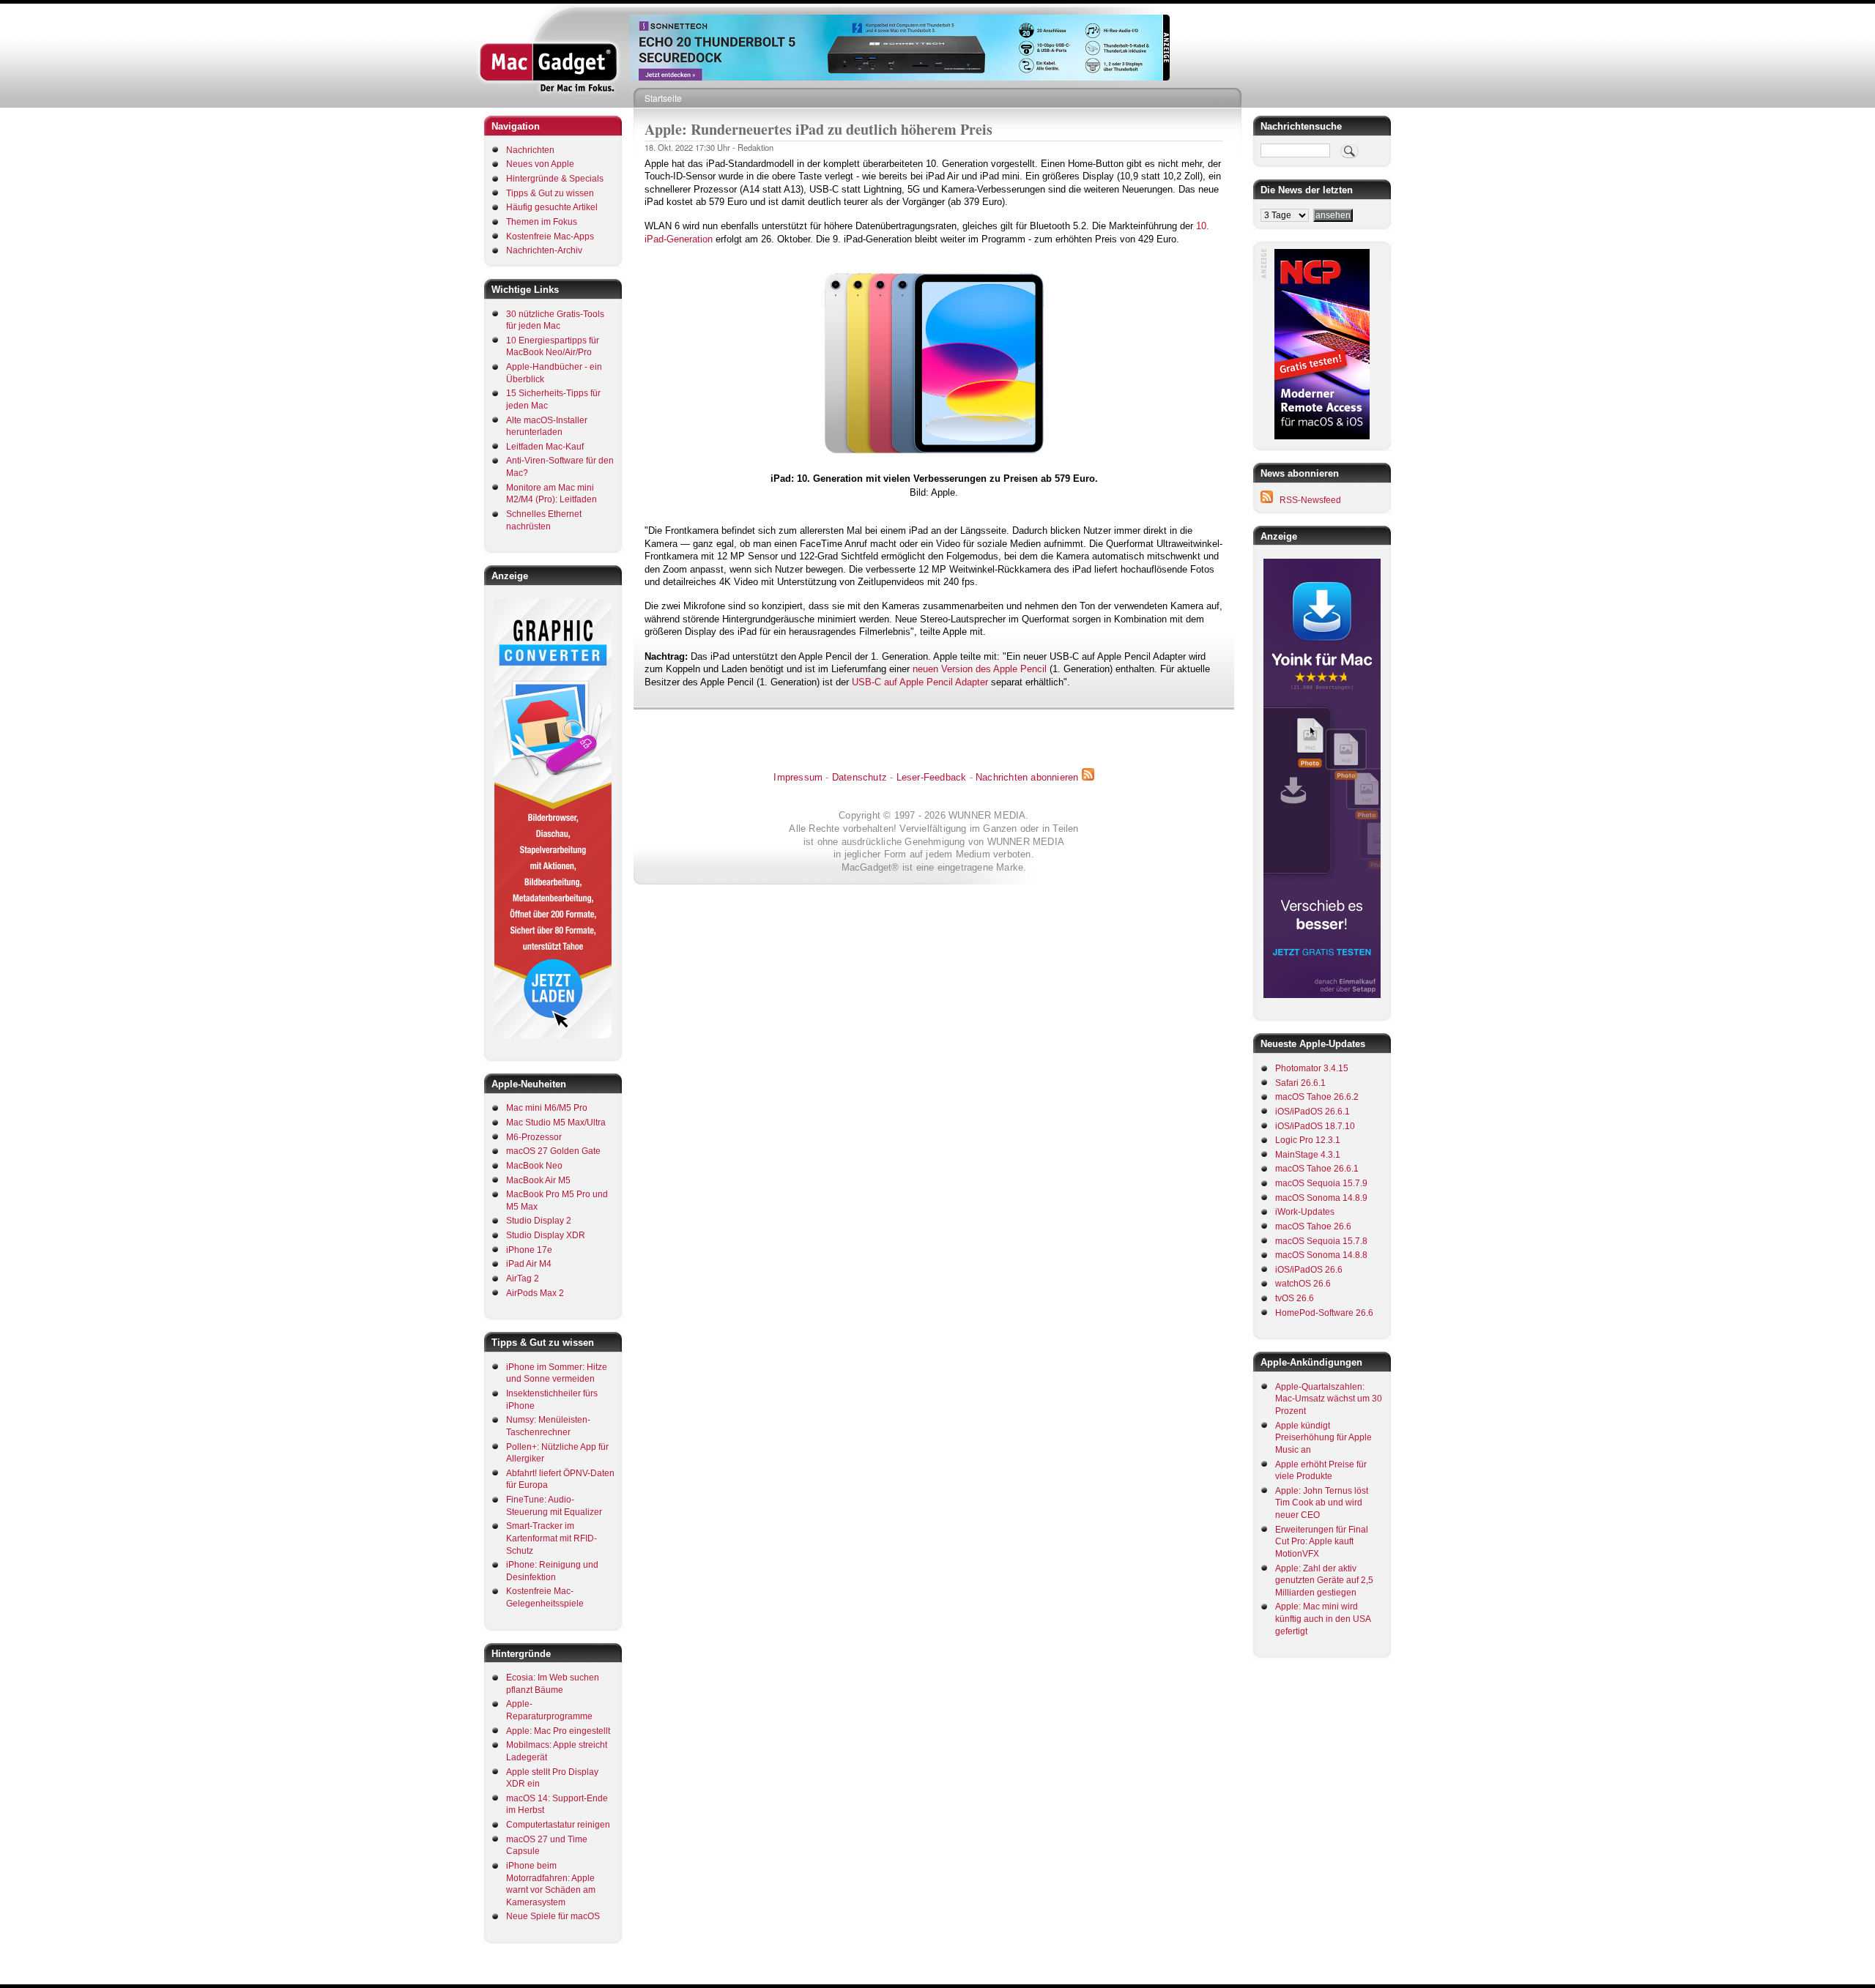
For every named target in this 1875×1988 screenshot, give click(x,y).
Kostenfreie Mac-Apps (550, 237)
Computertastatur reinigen (558, 1825)
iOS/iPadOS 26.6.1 (1312, 1112)
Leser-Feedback (932, 777)
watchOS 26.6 (1303, 1284)
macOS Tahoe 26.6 (1313, 1226)
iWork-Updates (1305, 1212)
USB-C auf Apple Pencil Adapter (920, 682)
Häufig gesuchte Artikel (552, 207)
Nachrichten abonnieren (1027, 777)
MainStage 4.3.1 (1308, 1155)
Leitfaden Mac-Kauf (545, 447)
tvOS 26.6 (1295, 1298)
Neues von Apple (540, 164)
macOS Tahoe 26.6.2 (1317, 1097)
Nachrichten (530, 150)
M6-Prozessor (534, 1137)
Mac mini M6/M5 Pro (547, 1108)
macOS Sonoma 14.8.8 (1321, 1255)
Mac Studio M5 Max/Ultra (556, 1123)
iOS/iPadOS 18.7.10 (1315, 1126)
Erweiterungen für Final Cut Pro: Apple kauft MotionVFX (1322, 1542)
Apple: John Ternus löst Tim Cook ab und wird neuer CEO (1322, 1503)
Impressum (798, 777)
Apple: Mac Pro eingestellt (558, 1731)
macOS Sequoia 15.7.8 (1321, 1241)
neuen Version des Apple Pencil (980, 669)
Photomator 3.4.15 (1312, 1068)
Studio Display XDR (546, 1235)
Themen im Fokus (542, 222)
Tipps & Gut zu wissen (550, 193)
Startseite (663, 98)
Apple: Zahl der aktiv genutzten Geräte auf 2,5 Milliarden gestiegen (1324, 1581)
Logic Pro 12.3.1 (1308, 1140)
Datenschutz (859, 777)
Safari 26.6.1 (1300, 1083)
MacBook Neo (534, 1166)
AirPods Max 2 (535, 1293)
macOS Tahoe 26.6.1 (1317, 1169)
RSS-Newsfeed (1310, 500)
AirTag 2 (523, 1278)
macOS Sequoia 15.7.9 (1321, 1183)
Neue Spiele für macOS (553, 1916)
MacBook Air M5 (538, 1180)
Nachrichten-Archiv (544, 250)
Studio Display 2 (539, 1221)
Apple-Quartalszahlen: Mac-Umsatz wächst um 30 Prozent (1329, 1399)
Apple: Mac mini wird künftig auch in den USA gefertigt (1323, 1619)
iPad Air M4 (529, 1264)
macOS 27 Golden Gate (553, 1151)
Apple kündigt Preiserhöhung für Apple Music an (1323, 1438)
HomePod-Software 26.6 (1324, 1313)
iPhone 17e (529, 1250)
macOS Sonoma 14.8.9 (1321, 1198)
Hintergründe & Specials (555, 179)
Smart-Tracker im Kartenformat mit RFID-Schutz (552, 1538)
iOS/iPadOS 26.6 (1309, 1270)
